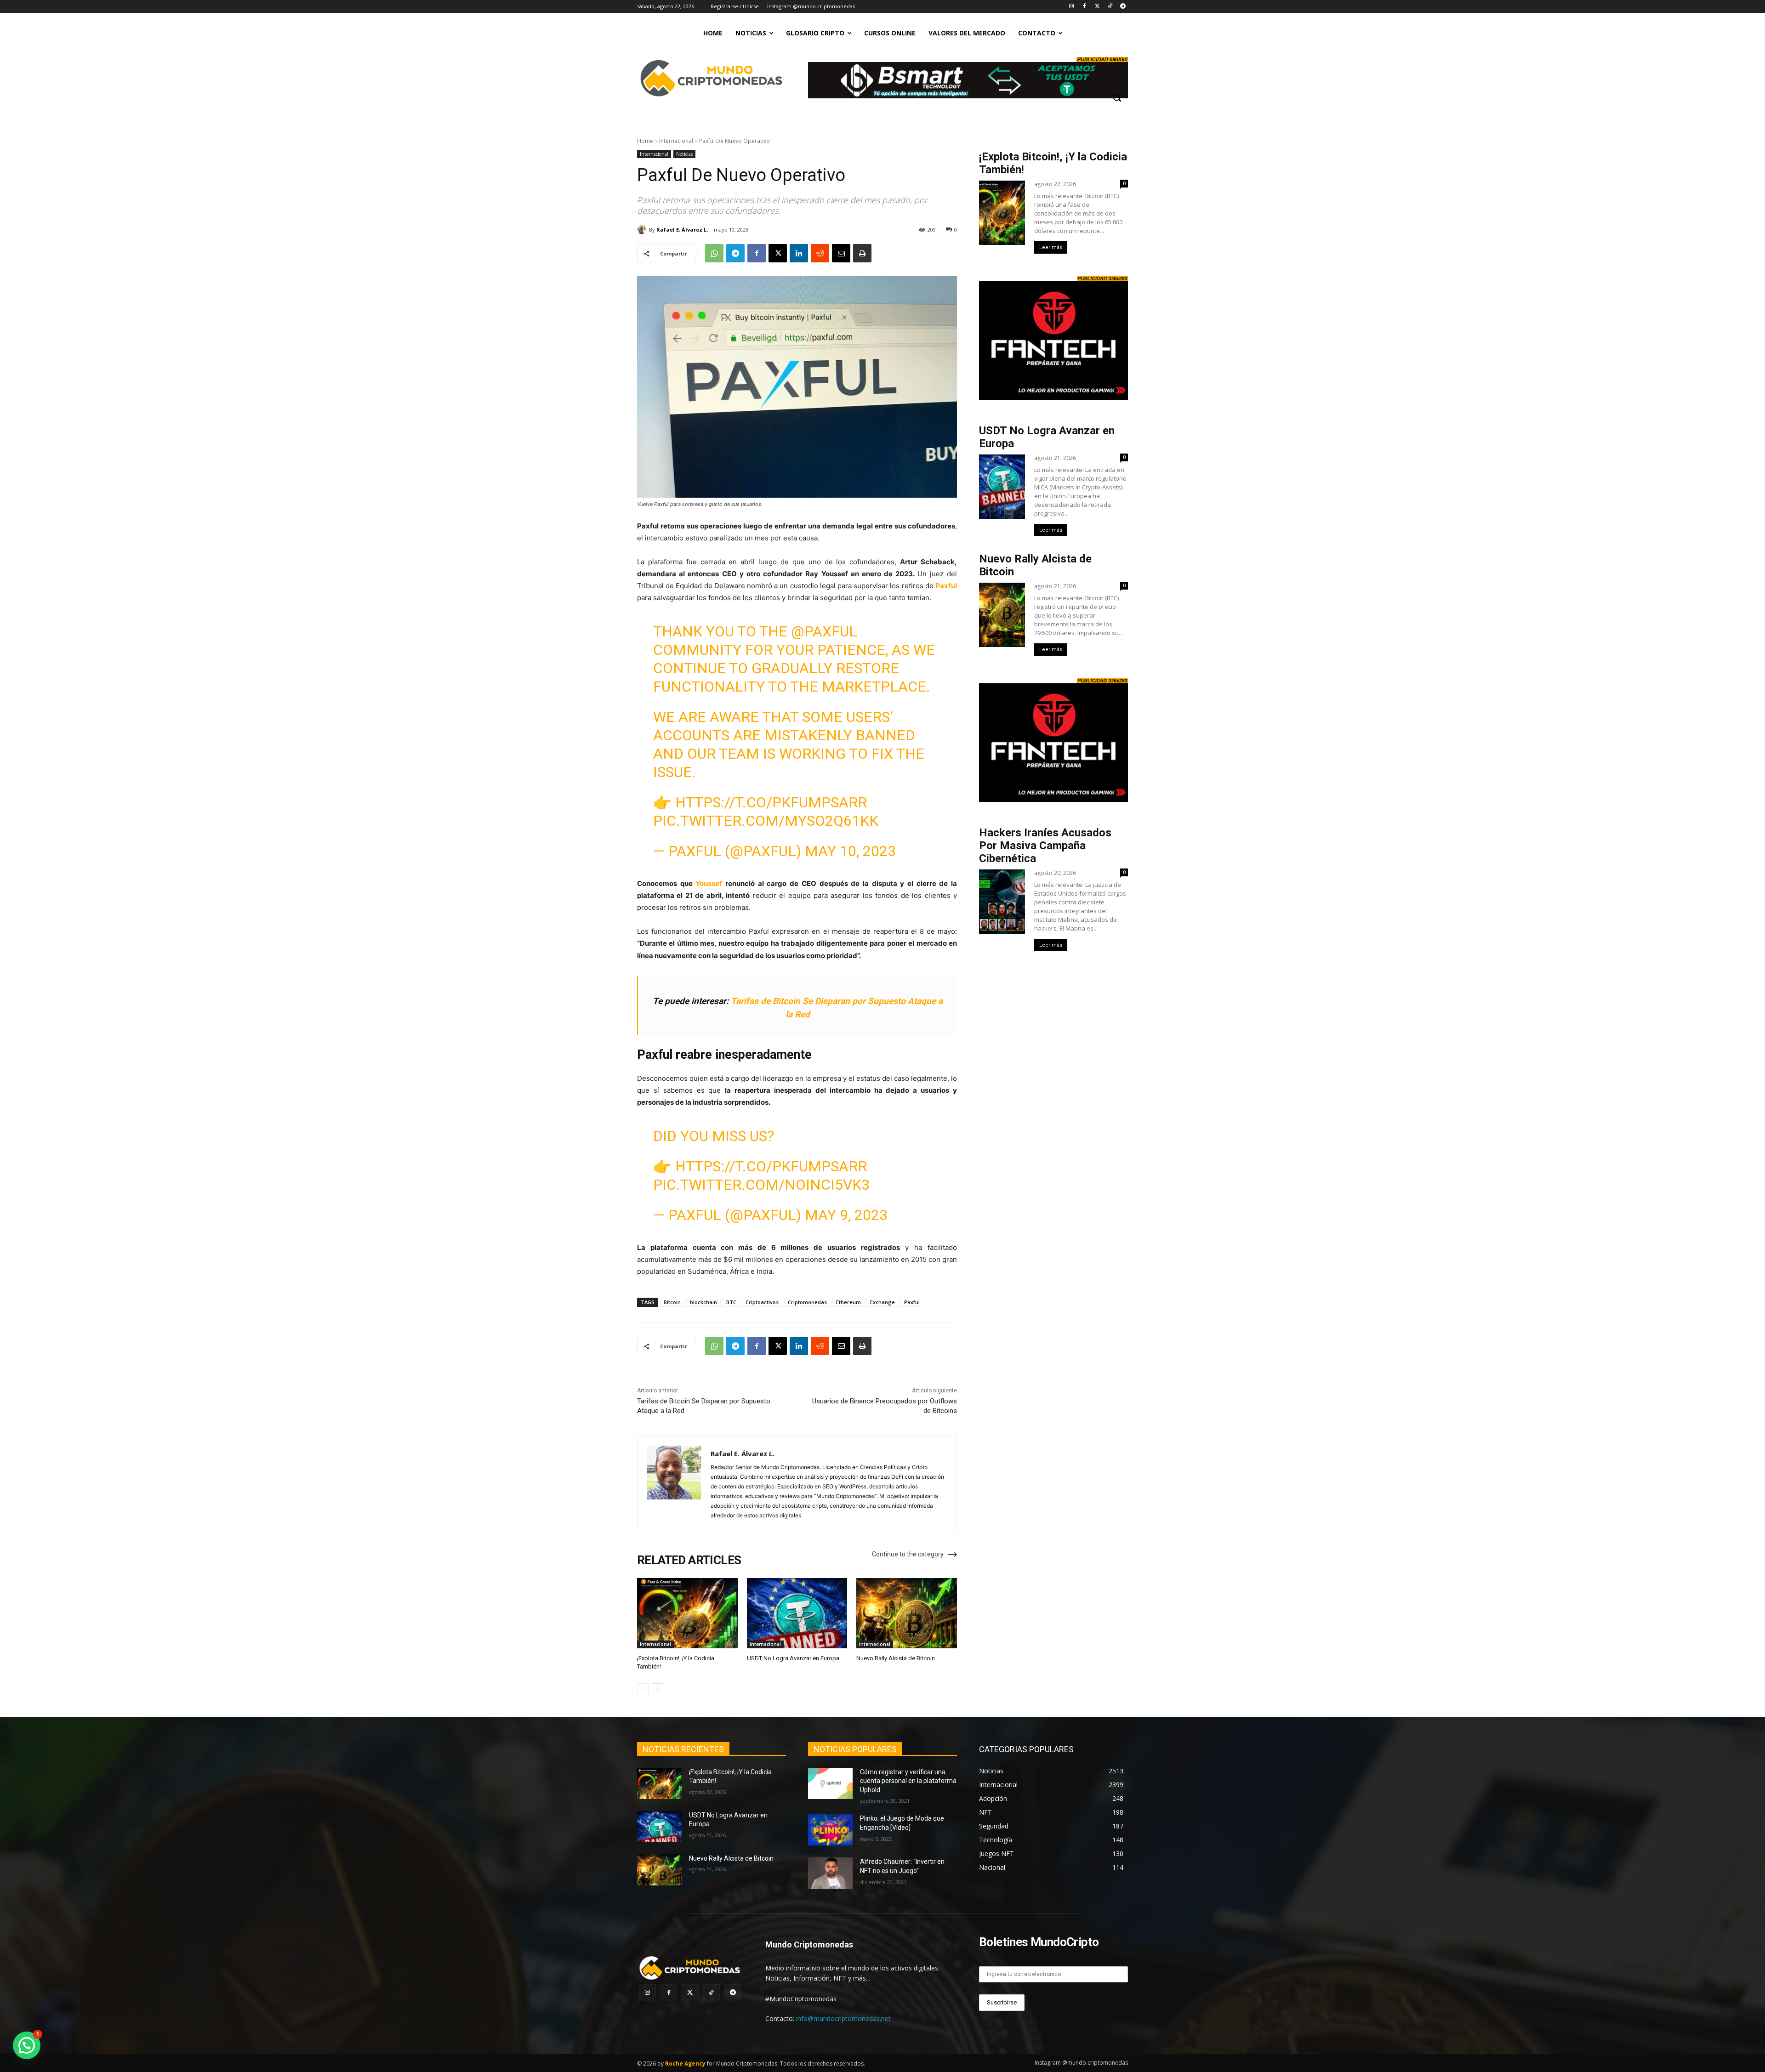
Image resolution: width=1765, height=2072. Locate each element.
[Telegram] (1123, 7)
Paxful (946, 586)
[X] (778, 253)
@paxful (824, 631)
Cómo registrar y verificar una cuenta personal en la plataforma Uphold (908, 1781)
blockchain (703, 1302)
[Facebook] (1085, 7)
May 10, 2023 (850, 851)
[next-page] (658, 1689)
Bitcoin (672, 1302)
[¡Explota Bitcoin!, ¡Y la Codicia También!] (687, 1613)
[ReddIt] (820, 253)
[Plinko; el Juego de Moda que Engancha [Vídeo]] (830, 1830)
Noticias (684, 154)
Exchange (882, 1302)
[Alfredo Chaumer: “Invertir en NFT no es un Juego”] (830, 1873)
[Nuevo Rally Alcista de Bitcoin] (907, 1613)
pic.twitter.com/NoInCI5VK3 (761, 1185)
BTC (731, 1302)
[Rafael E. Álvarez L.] (643, 230)
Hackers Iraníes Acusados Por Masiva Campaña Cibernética (1045, 846)
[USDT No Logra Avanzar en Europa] (797, 1613)
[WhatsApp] (714, 253)
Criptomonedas (807, 1302)
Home (645, 141)
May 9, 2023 (846, 1215)
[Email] (841, 253)
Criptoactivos (762, 1302)
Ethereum (848, 1302)
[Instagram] (1072, 7)
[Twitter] (1097, 7)
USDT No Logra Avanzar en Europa (793, 1658)
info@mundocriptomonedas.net (843, 2018)
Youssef (709, 883)
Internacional (676, 141)
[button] (1117, 97)
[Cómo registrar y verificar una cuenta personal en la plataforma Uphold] (830, 1783)
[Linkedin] (799, 253)
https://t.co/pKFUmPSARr (771, 802)
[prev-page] (643, 1689)
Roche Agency (685, 2063)
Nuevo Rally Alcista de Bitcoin (896, 1658)
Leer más (1051, 247)
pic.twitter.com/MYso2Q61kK (766, 821)
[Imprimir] (862, 253)
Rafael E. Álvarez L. (682, 230)
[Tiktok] (1110, 7)
